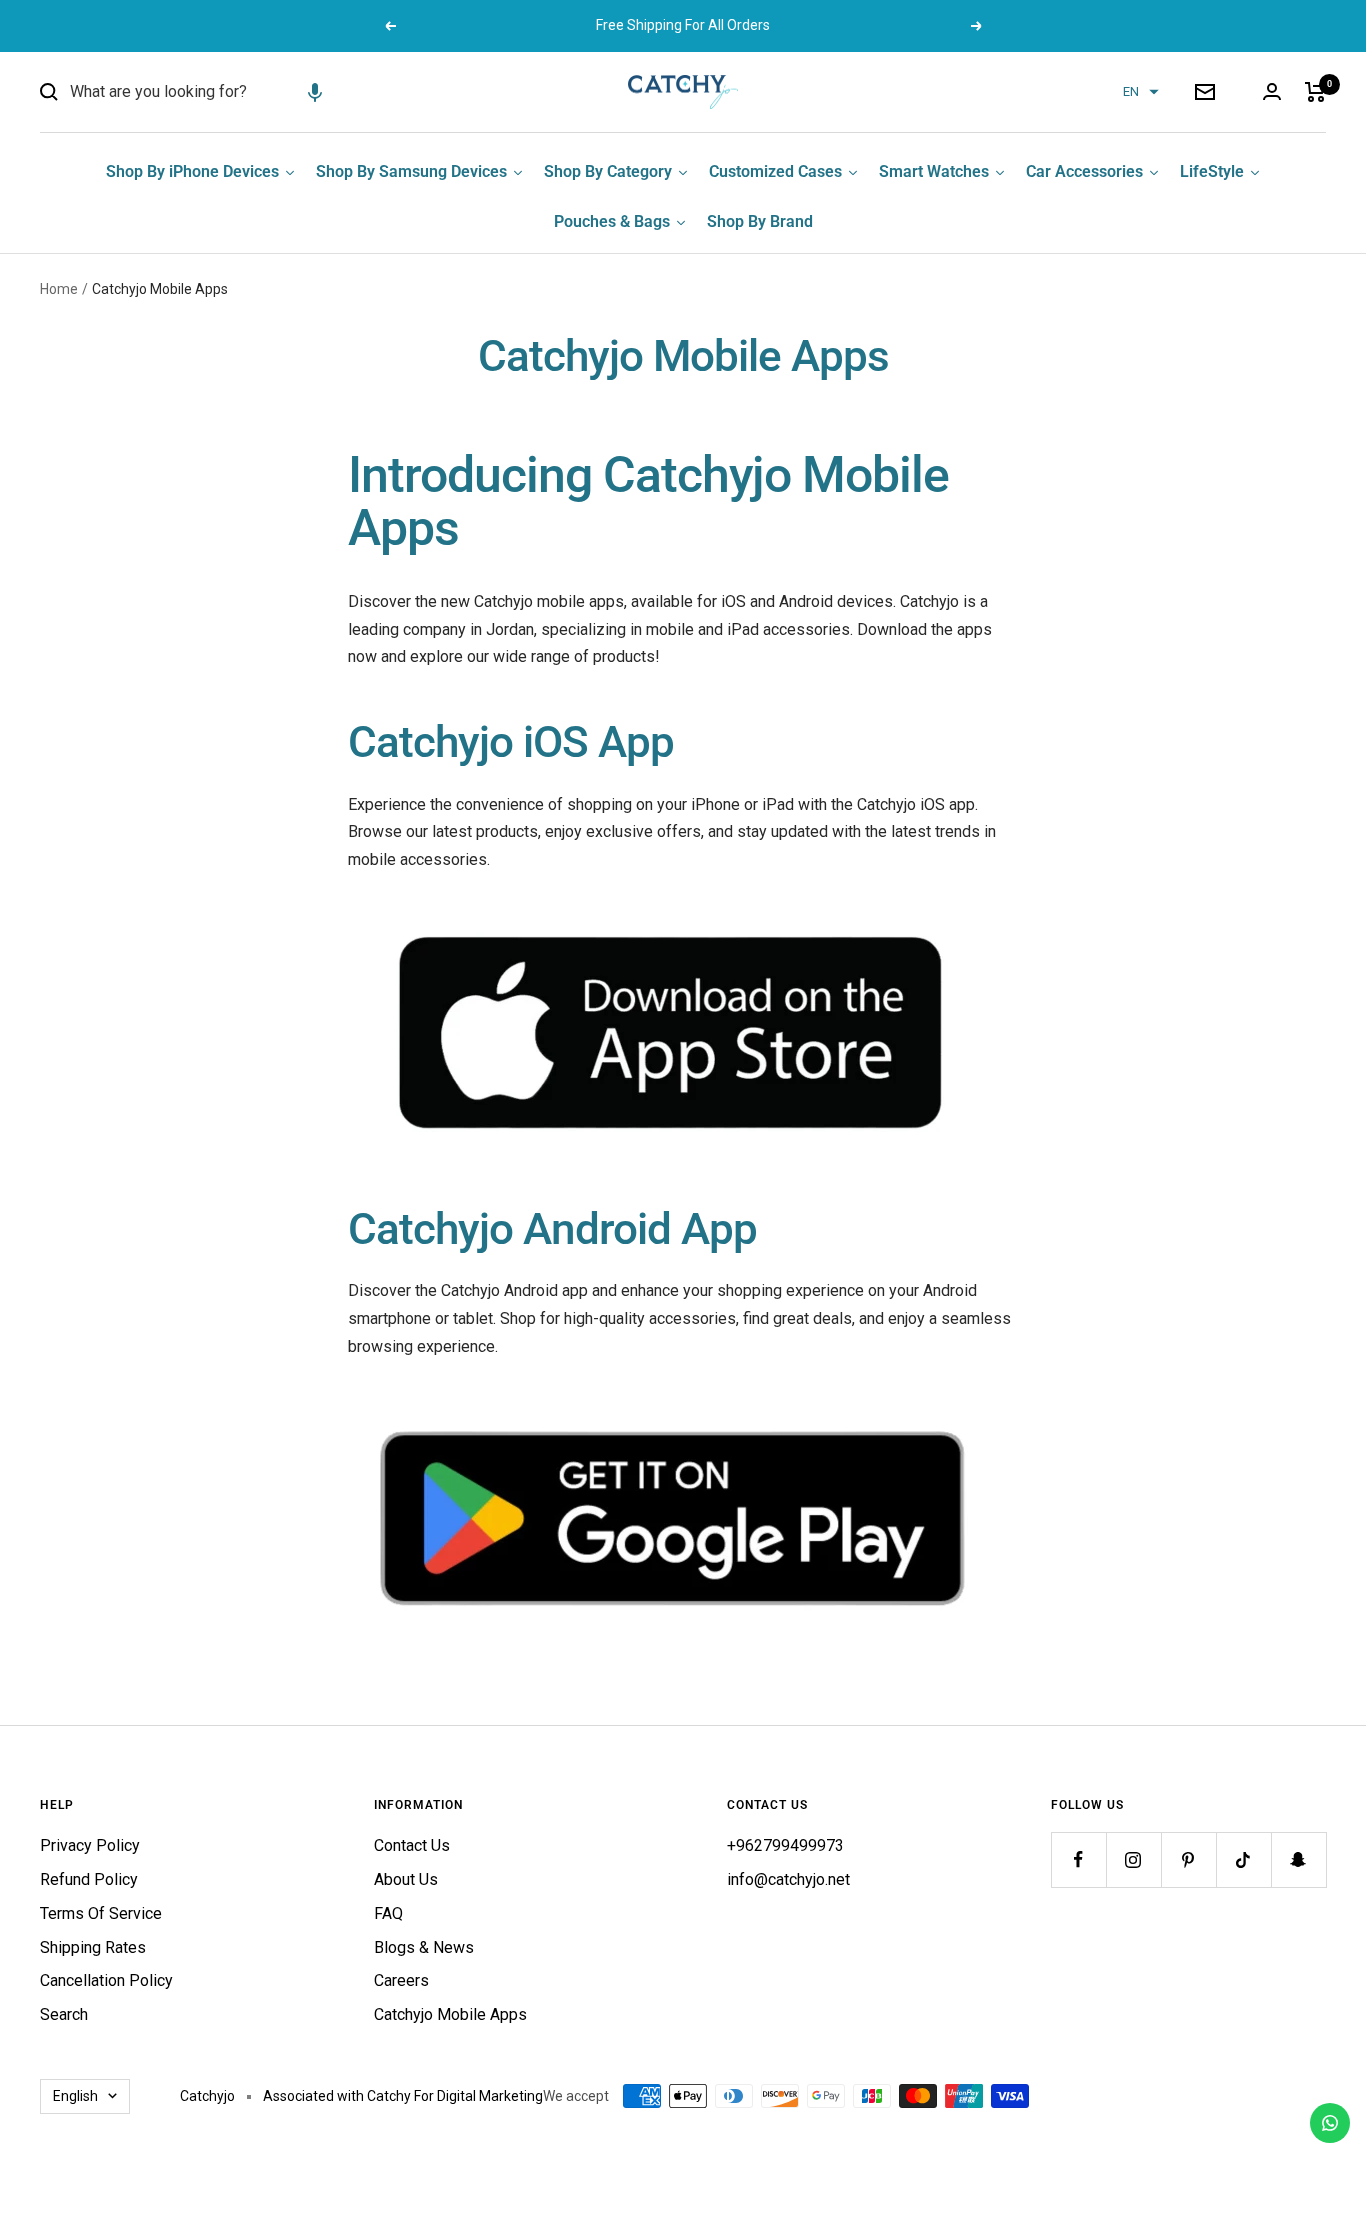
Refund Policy (89, 1879)
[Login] (1272, 91)
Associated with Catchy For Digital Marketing (403, 2096)
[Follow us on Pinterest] (1188, 1859)
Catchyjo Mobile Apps (450, 2014)
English (75, 2096)
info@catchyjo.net (788, 1879)
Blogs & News (424, 1947)
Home (59, 289)
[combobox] (220, 92)
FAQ (388, 1913)
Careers (401, 1980)
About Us (406, 1879)
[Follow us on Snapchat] (1298, 1859)
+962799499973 (785, 1845)
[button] (315, 92)
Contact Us (412, 1845)
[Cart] (1315, 92)
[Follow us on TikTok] (1243, 1859)
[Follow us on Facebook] (1078, 1859)
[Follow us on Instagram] (1133, 1859)
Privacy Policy (90, 1845)
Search (64, 2014)
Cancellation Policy (106, 1980)
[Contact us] (1330, 2123)
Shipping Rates (93, 1947)
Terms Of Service (101, 1913)
